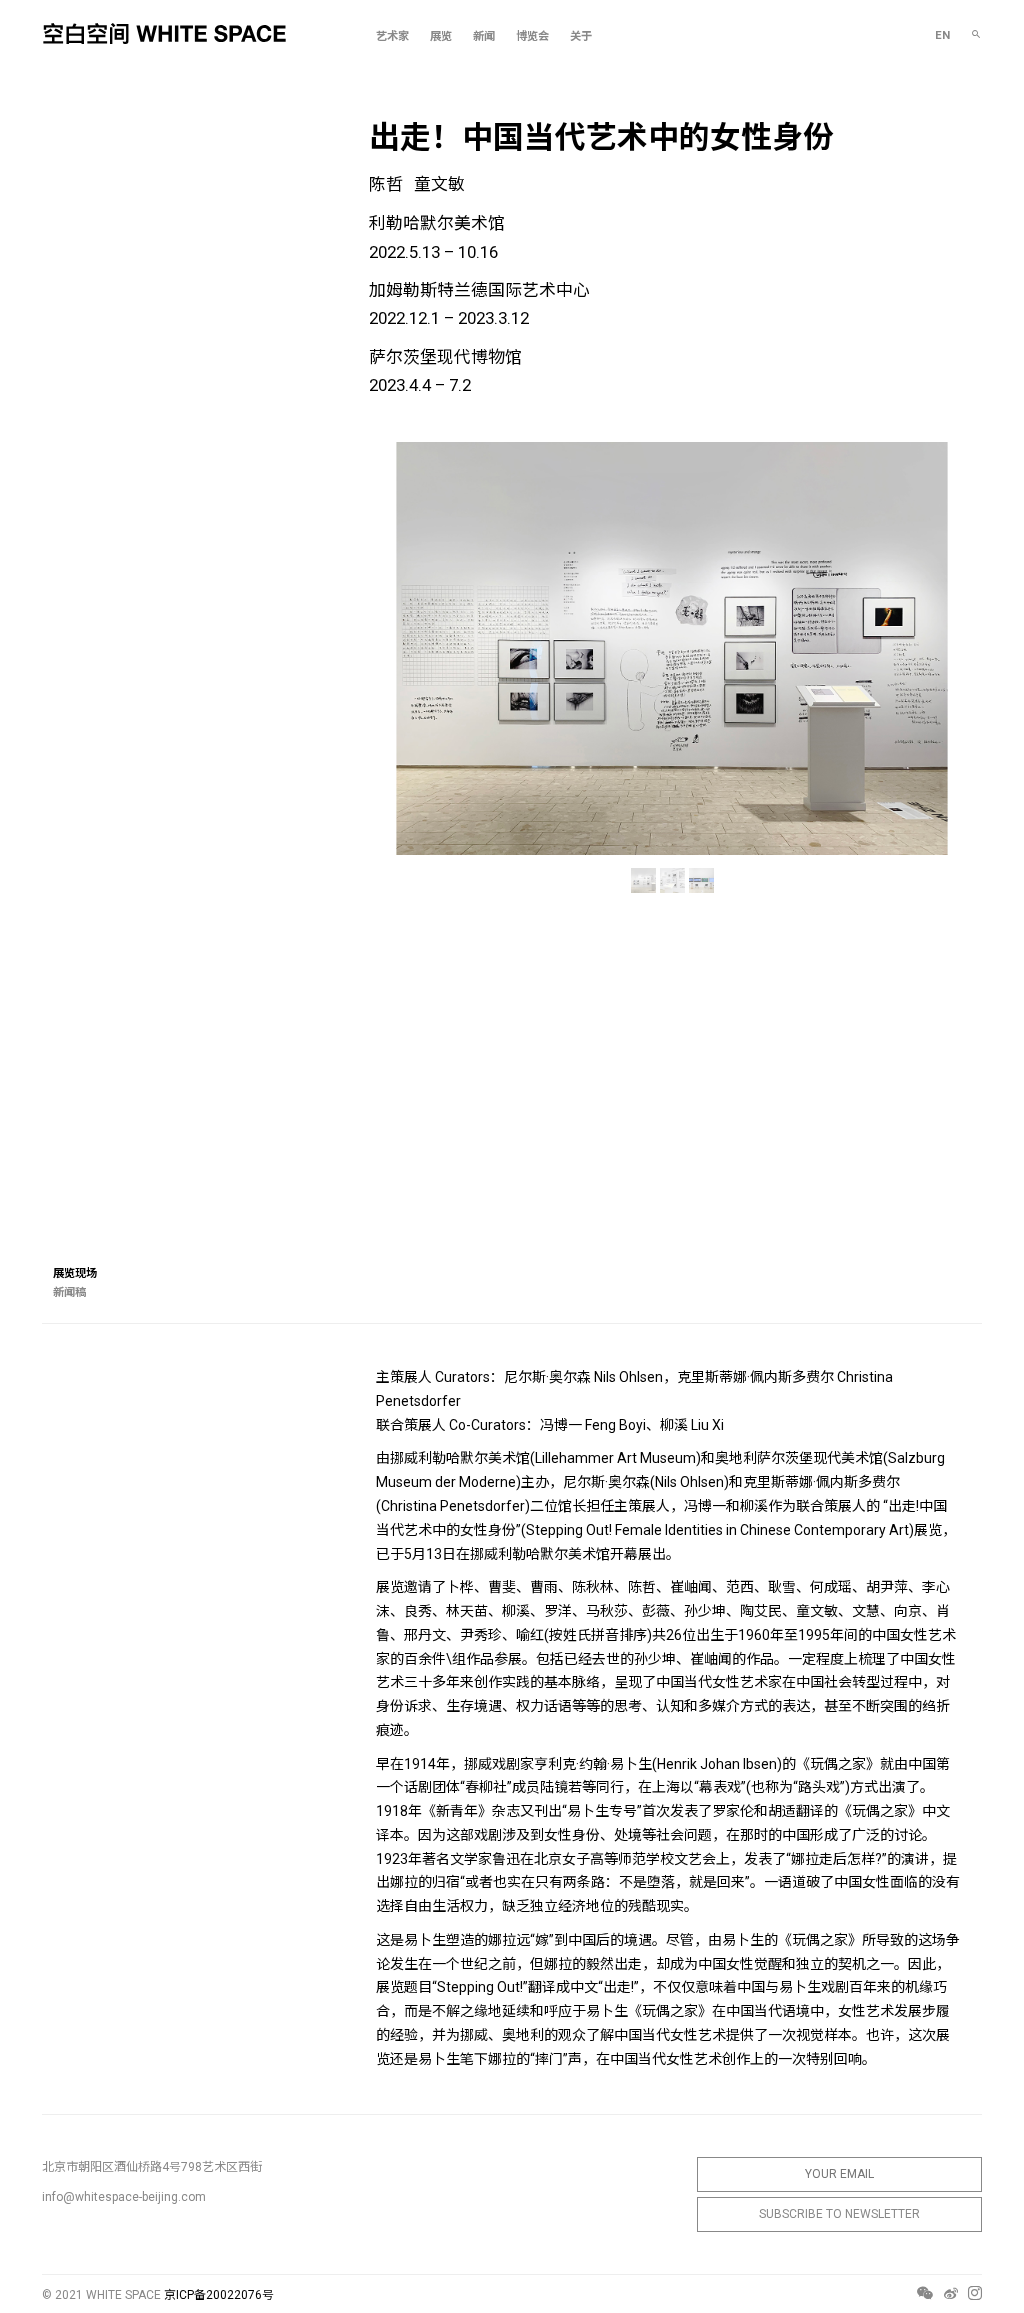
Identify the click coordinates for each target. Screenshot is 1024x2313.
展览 (441, 36)
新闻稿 (69, 1292)
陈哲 (386, 184)
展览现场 (75, 1273)
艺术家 (392, 36)
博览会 (532, 36)
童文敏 (439, 184)
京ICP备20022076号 (219, 2295)
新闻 (484, 36)
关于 (581, 36)
